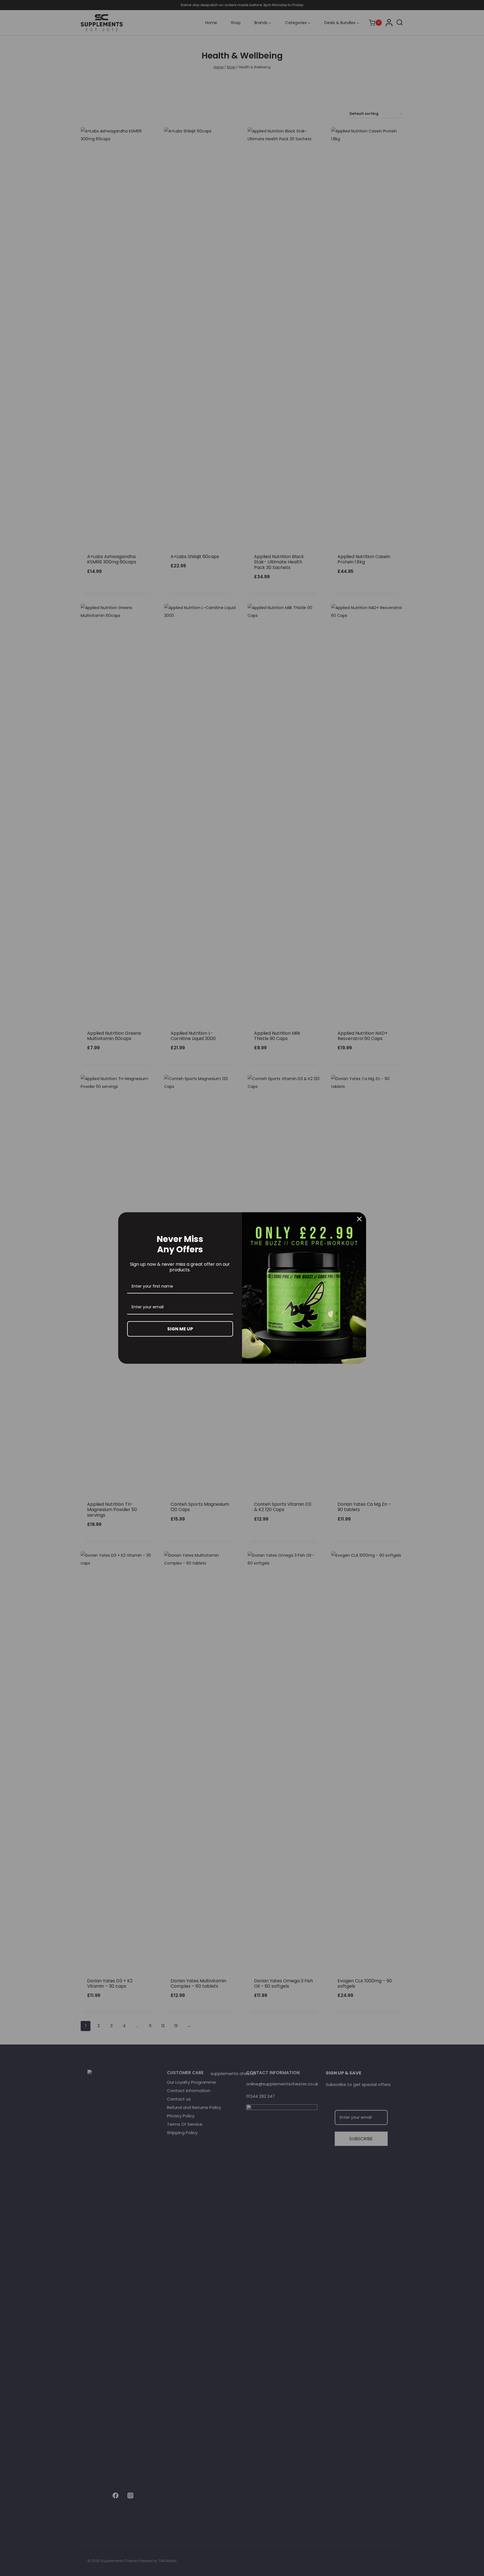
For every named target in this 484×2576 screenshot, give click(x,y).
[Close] (359, 1219)
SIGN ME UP (180, 1329)
